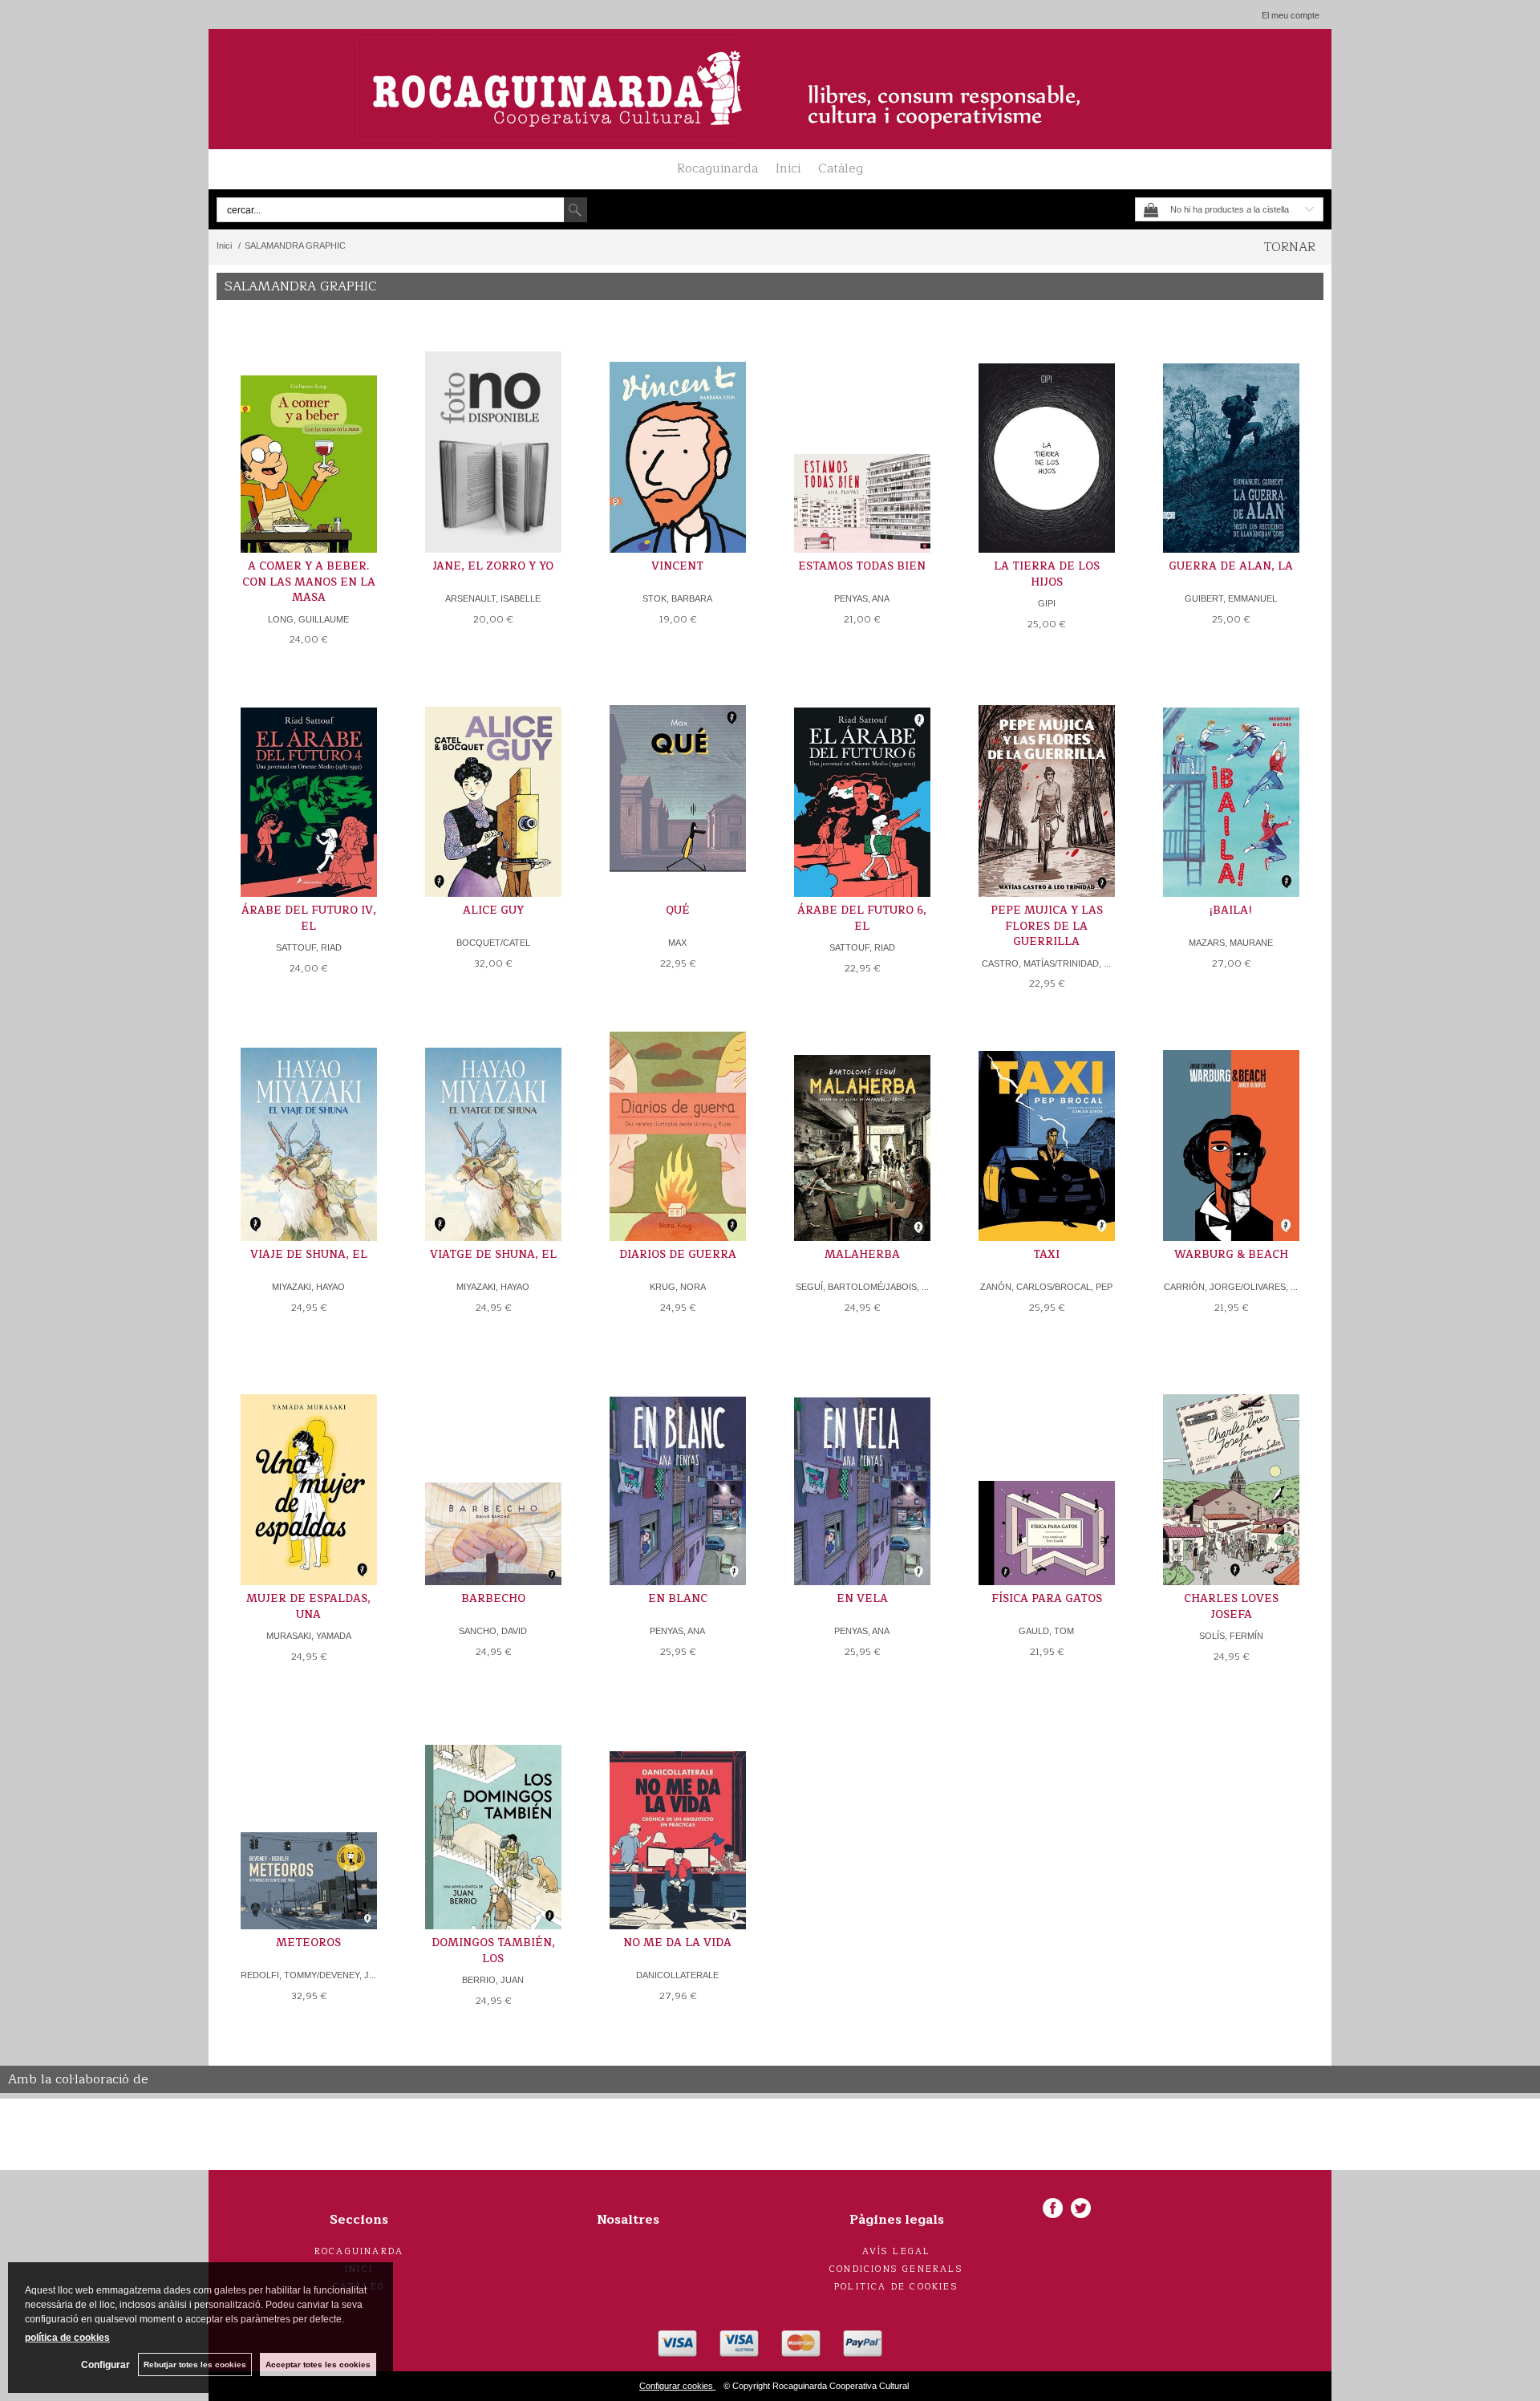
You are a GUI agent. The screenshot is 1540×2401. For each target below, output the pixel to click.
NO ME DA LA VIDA (677, 1943)
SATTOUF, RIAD (309, 947)
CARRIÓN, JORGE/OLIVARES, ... (1231, 1287)
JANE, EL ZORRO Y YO (493, 566)
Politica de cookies (896, 2287)
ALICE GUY (493, 911)
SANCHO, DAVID (493, 1631)
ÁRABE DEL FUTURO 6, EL (862, 919)
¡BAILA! (1231, 911)
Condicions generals (896, 2269)
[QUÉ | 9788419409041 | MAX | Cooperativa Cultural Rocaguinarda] (678, 785)
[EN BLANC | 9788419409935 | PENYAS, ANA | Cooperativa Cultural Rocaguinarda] (678, 1473)
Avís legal (897, 2251)
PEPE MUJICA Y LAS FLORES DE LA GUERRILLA (1047, 926)
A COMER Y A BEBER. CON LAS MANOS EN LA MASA (309, 582)
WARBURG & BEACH (1231, 1255)
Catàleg (841, 168)
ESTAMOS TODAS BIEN (862, 566)
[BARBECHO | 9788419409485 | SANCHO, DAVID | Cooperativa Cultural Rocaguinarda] (493, 1473)
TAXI (1046, 1255)
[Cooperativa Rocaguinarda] (770, 89)
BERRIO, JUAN (493, 1980)
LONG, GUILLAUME (308, 619)
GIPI (1047, 603)
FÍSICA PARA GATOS (1047, 1599)
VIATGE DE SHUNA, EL (493, 1255)
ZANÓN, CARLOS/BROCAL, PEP (1046, 1287)
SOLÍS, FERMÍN (1231, 1636)
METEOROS (308, 1943)
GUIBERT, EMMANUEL (1231, 598)
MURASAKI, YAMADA (309, 1636)
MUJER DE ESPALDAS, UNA (308, 1607)
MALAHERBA (862, 1255)
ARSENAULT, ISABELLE (493, 598)
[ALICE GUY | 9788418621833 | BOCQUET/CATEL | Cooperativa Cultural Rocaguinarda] (493, 785)
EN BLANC (678, 1599)
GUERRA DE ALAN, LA (1231, 566)
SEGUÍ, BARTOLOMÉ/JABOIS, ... (862, 1287)
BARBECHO (493, 1599)
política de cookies (67, 2338)
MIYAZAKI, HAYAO (308, 1287)
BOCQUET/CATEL (493, 943)
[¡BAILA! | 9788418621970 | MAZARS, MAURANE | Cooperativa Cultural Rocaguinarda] (1231, 785)
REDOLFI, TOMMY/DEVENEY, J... (308, 1975)
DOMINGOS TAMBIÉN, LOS (493, 1951)
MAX (677, 943)
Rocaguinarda (717, 168)
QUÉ (678, 911)
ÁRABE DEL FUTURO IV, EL (309, 919)
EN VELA (862, 1599)
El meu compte (1291, 15)
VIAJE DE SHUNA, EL (309, 1255)
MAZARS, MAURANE (1231, 943)
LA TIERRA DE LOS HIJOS (1047, 574)
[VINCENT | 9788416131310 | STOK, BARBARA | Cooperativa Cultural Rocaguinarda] (678, 441)
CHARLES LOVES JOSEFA (1231, 1607)
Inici (788, 168)
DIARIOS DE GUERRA (678, 1255)
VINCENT (677, 566)
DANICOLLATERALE (677, 1975)
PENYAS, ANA (862, 598)
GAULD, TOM (1046, 1631)
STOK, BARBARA (677, 598)
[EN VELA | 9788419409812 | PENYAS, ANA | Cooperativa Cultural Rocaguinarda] (862, 1473)
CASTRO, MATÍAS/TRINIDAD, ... (1046, 963)
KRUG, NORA (678, 1287)
